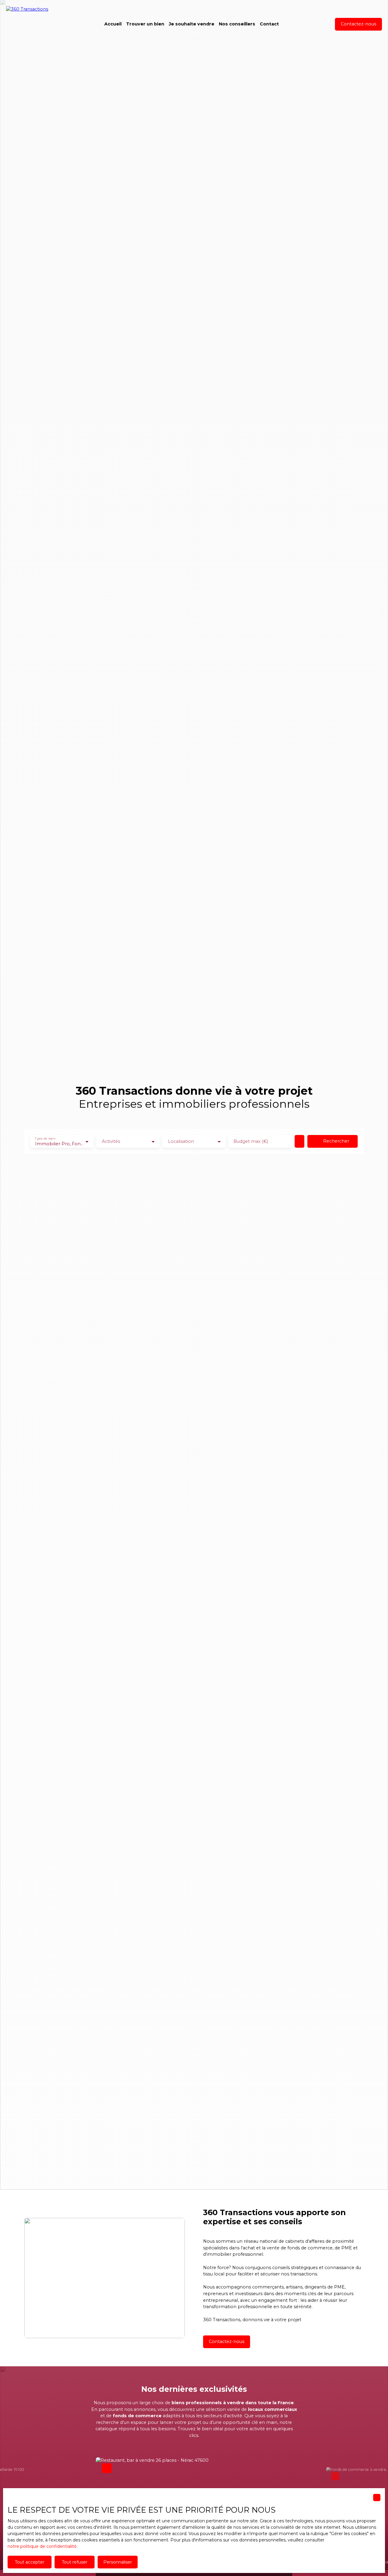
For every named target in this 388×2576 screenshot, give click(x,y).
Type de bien (45, 1138)
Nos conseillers (237, 24)
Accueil (113, 24)
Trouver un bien (145, 24)
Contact (269, 24)
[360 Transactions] (36, 24)
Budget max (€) (251, 1141)
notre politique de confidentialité (42, 2546)
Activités (111, 1141)
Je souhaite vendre (192, 24)
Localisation (181, 1141)
